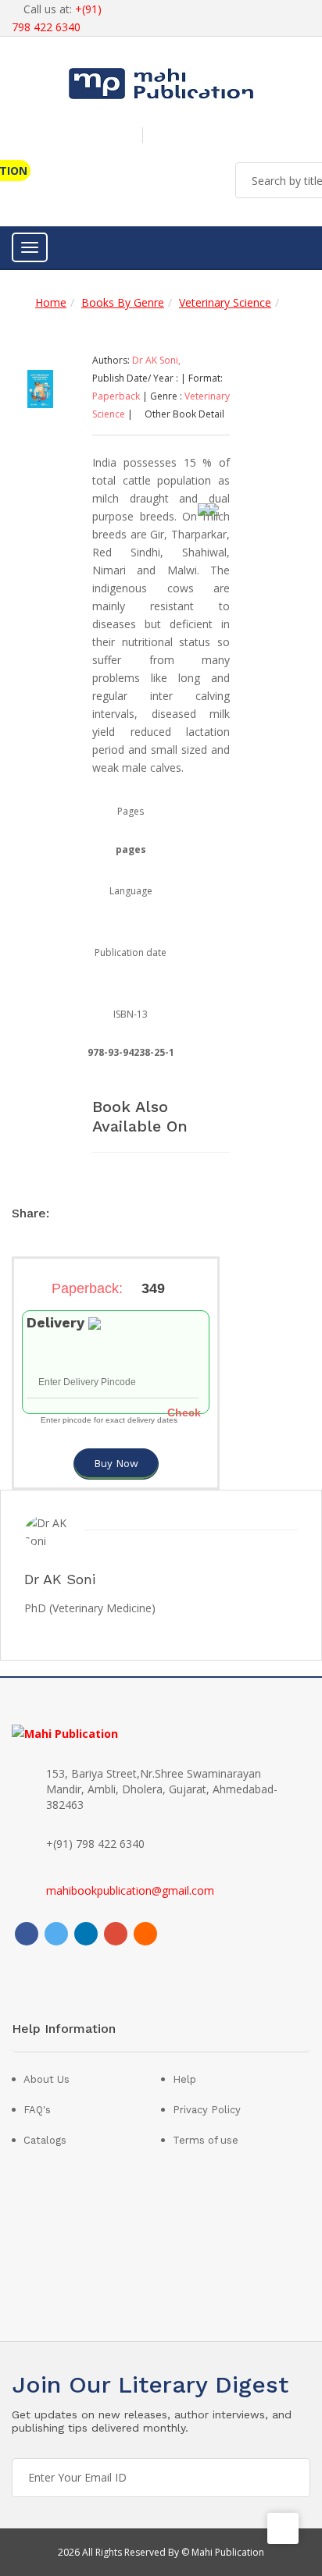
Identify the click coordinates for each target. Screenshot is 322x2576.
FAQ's (37, 2110)
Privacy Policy (207, 2110)
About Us (47, 2079)
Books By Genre (123, 302)
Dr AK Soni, (156, 360)
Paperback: (108, 1288)
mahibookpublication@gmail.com (130, 1890)
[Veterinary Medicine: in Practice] (40, 387)
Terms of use (206, 2140)
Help (184, 2079)
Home (51, 302)
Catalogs (45, 2140)
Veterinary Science (225, 302)
